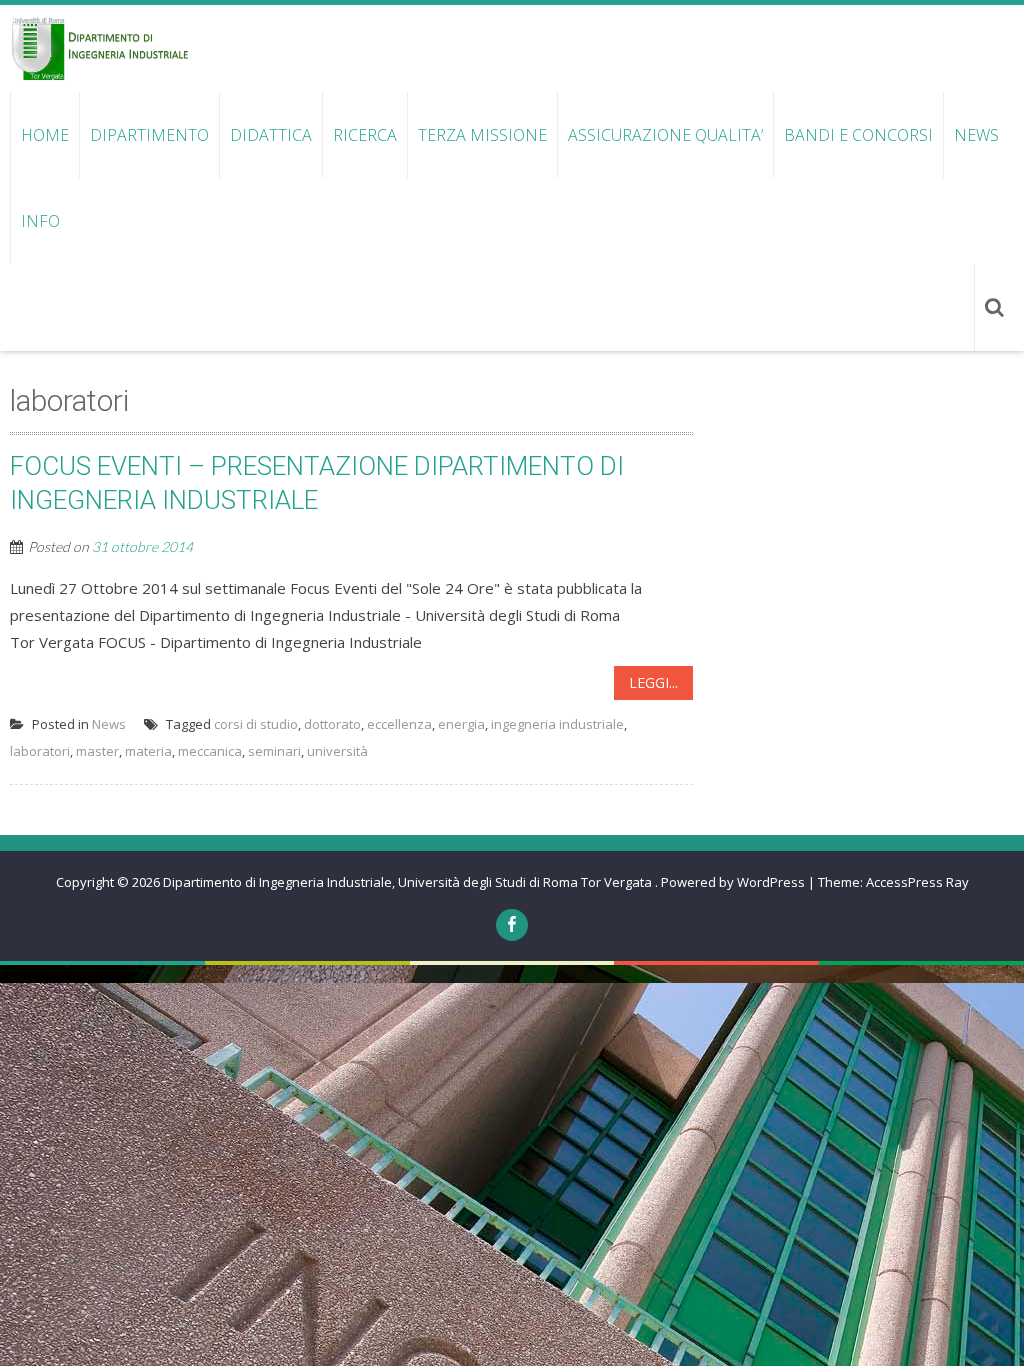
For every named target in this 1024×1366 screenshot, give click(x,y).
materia (148, 751)
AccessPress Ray (917, 882)
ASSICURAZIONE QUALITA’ (665, 135)
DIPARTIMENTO (149, 135)
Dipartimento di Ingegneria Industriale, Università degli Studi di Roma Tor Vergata (409, 882)
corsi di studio (256, 724)
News (976, 135)
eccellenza (399, 724)
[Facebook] (512, 925)
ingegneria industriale (557, 724)
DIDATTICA (271, 135)
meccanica (210, 751)
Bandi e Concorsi (858, 135)
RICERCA (365, 135)
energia (461, 724)
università (337, 751)
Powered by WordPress (733, 882)
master (97, 751)
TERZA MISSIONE (482, 135)
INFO (40, 221)
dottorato (332, 724)
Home (45, 135)
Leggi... (653, 682)
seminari (274, 751)
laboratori (40, 751)
